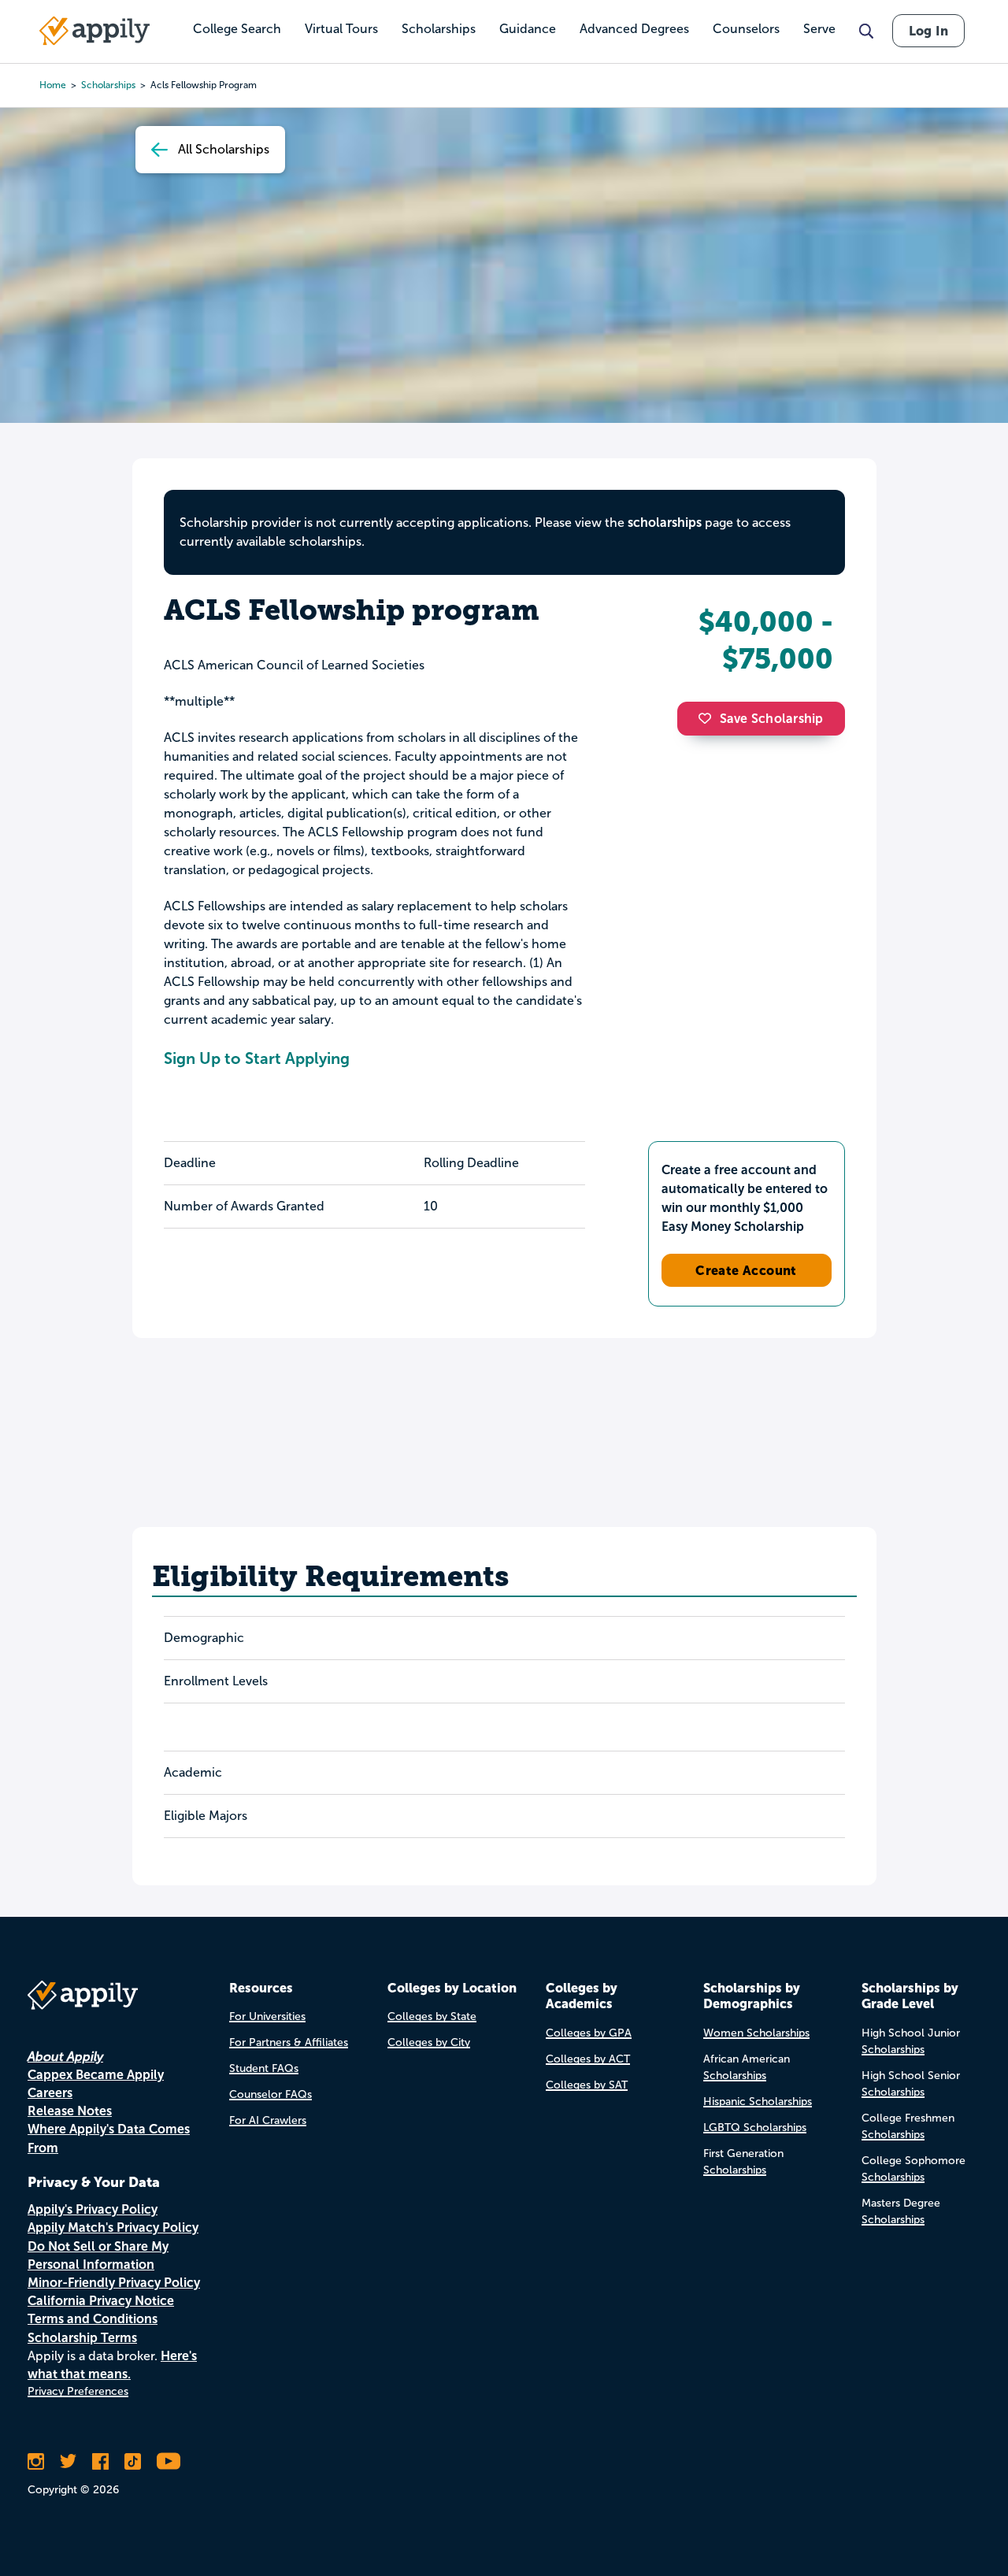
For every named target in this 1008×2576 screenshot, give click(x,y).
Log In (928, 31)
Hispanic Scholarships (758, 2102)
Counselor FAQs (271, 2094)
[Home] (94, 31)
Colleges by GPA (589, 2033)
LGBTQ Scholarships (755, 2128)
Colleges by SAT (587, 2085)
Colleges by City (429, 2042)
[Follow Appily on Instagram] (36, 2461)
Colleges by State (432, 2016)
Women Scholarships (756, 2033)
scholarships (665, 523)
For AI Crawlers (268, 2120)
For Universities (267, 2016)
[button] (709, 718)
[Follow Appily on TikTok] (133, 2461)
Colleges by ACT (588, 2059)
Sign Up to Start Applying (257, 1058)
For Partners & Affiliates (289, 2042)
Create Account (746, 1270)
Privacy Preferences (78, 2391)
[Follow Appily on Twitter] (68, 2461)
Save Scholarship (772, 719)
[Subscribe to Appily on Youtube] (169, 2461)
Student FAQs (264, 2068)
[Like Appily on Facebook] (100, 2461)
